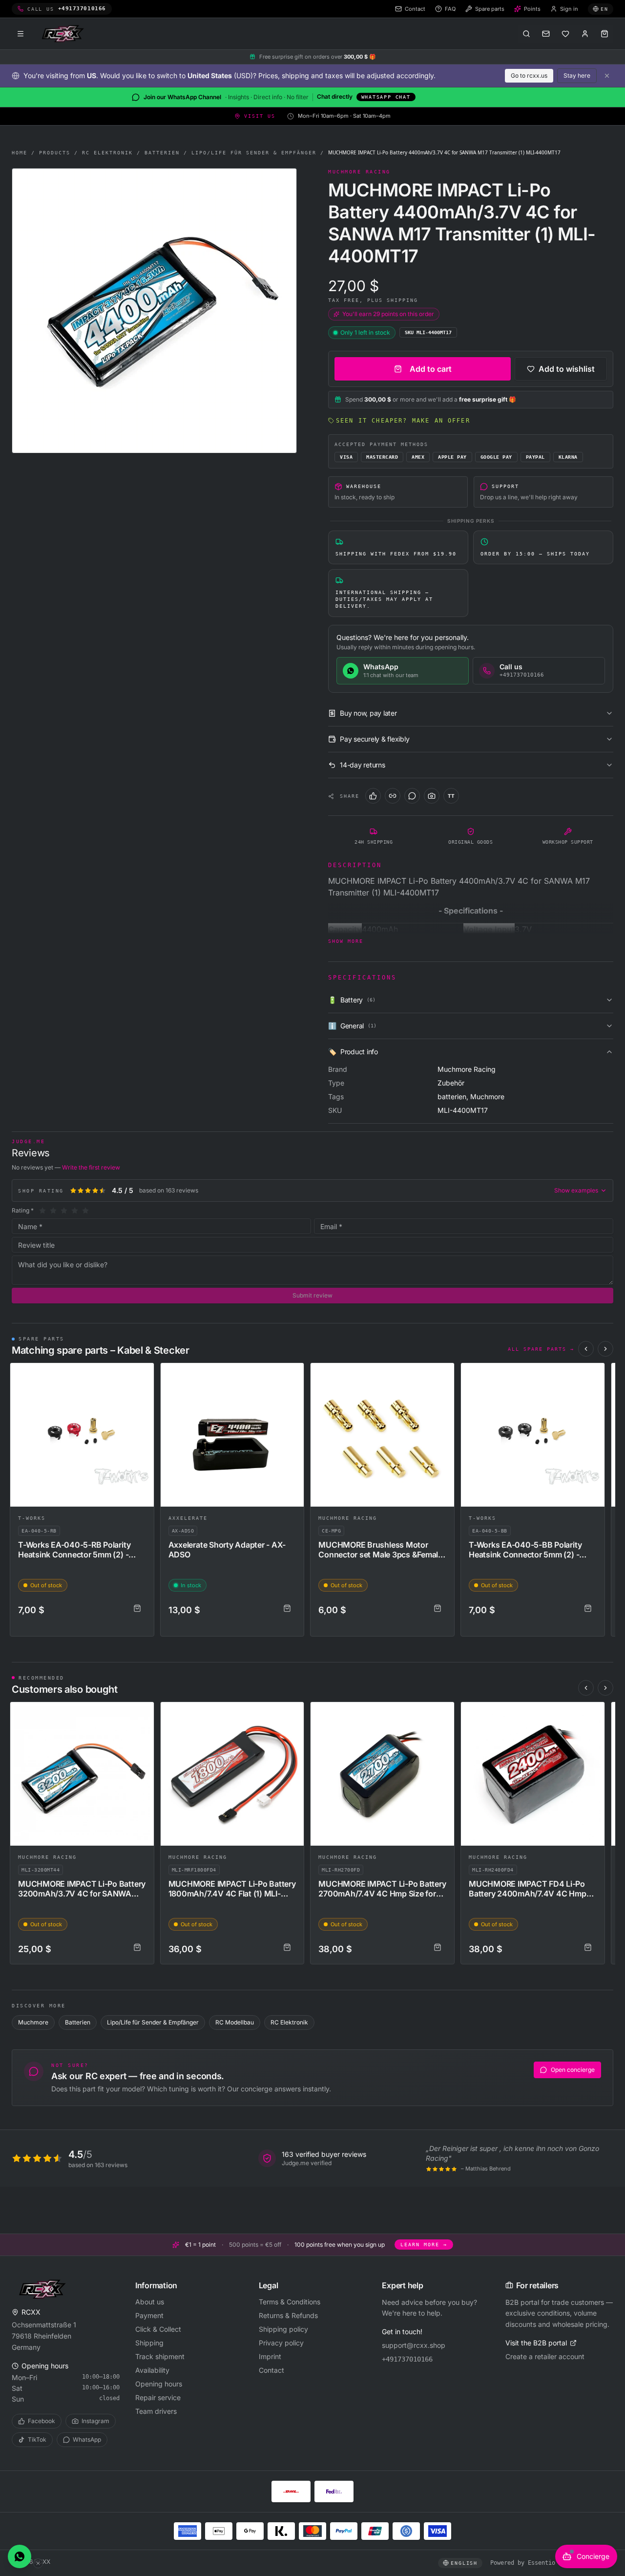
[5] (85, 1211)
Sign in (569, 9)
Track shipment (160, 2356)
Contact (271, 2370)
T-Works (32, 1518)
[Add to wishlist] (142, 1375)
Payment (149, 2315)
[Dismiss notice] (607, 76)
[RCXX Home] (64, 34)
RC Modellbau (235, 2022)
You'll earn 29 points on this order (388, 314)
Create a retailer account (545, 2356)
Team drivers (156, 2411)
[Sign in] (585, 34)
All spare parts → (541, 1349)
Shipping (149, 2343)
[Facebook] (373, 796)
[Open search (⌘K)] (526, 34)
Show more (346, 941)
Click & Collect (158, 2329)
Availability (152, 2370)
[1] (42, 1211)
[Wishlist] (565, 34)
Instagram (95, 2421)
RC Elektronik (107, 153)
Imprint (270, 2356)
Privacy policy (281, 2343)
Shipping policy (283, 2329)
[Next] (605, 1349)
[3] (64, 1211)
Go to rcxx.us (529, 75)
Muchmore (33, 2022)
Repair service (158, 2397)
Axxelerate (188, 1518)
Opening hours (159, 2384)
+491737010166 (407, 2359)
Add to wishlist (567, 369)
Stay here (577, 75)
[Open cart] (604, 34)
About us (150, 2302)
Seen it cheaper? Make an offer (403, 421)
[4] (75, 1211)
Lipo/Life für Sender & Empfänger (254, 153)
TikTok (37, 2439)
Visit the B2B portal (536, 2343)
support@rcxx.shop (414, 2345)
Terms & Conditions (290, 2302)
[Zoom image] (154, 311)
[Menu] (21, 34)
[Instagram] (432, 796)
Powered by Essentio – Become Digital (552, 2563)
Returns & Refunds (288, 2315)
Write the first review (91, 1167)
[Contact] (546, 34)
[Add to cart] (137, 1608)
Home (20, 153)
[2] (53, 1211)
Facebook (42, 2421)
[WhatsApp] (412, 796)
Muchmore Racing (348, 1518)
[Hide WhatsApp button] (38, 2563)
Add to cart (431, 369)
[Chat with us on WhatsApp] (20, 2556)
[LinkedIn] (393, 796)
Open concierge (573, 2070)
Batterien (162, 153)
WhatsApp (87, 2439)
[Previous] (586, 1349)
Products (55, 153)
